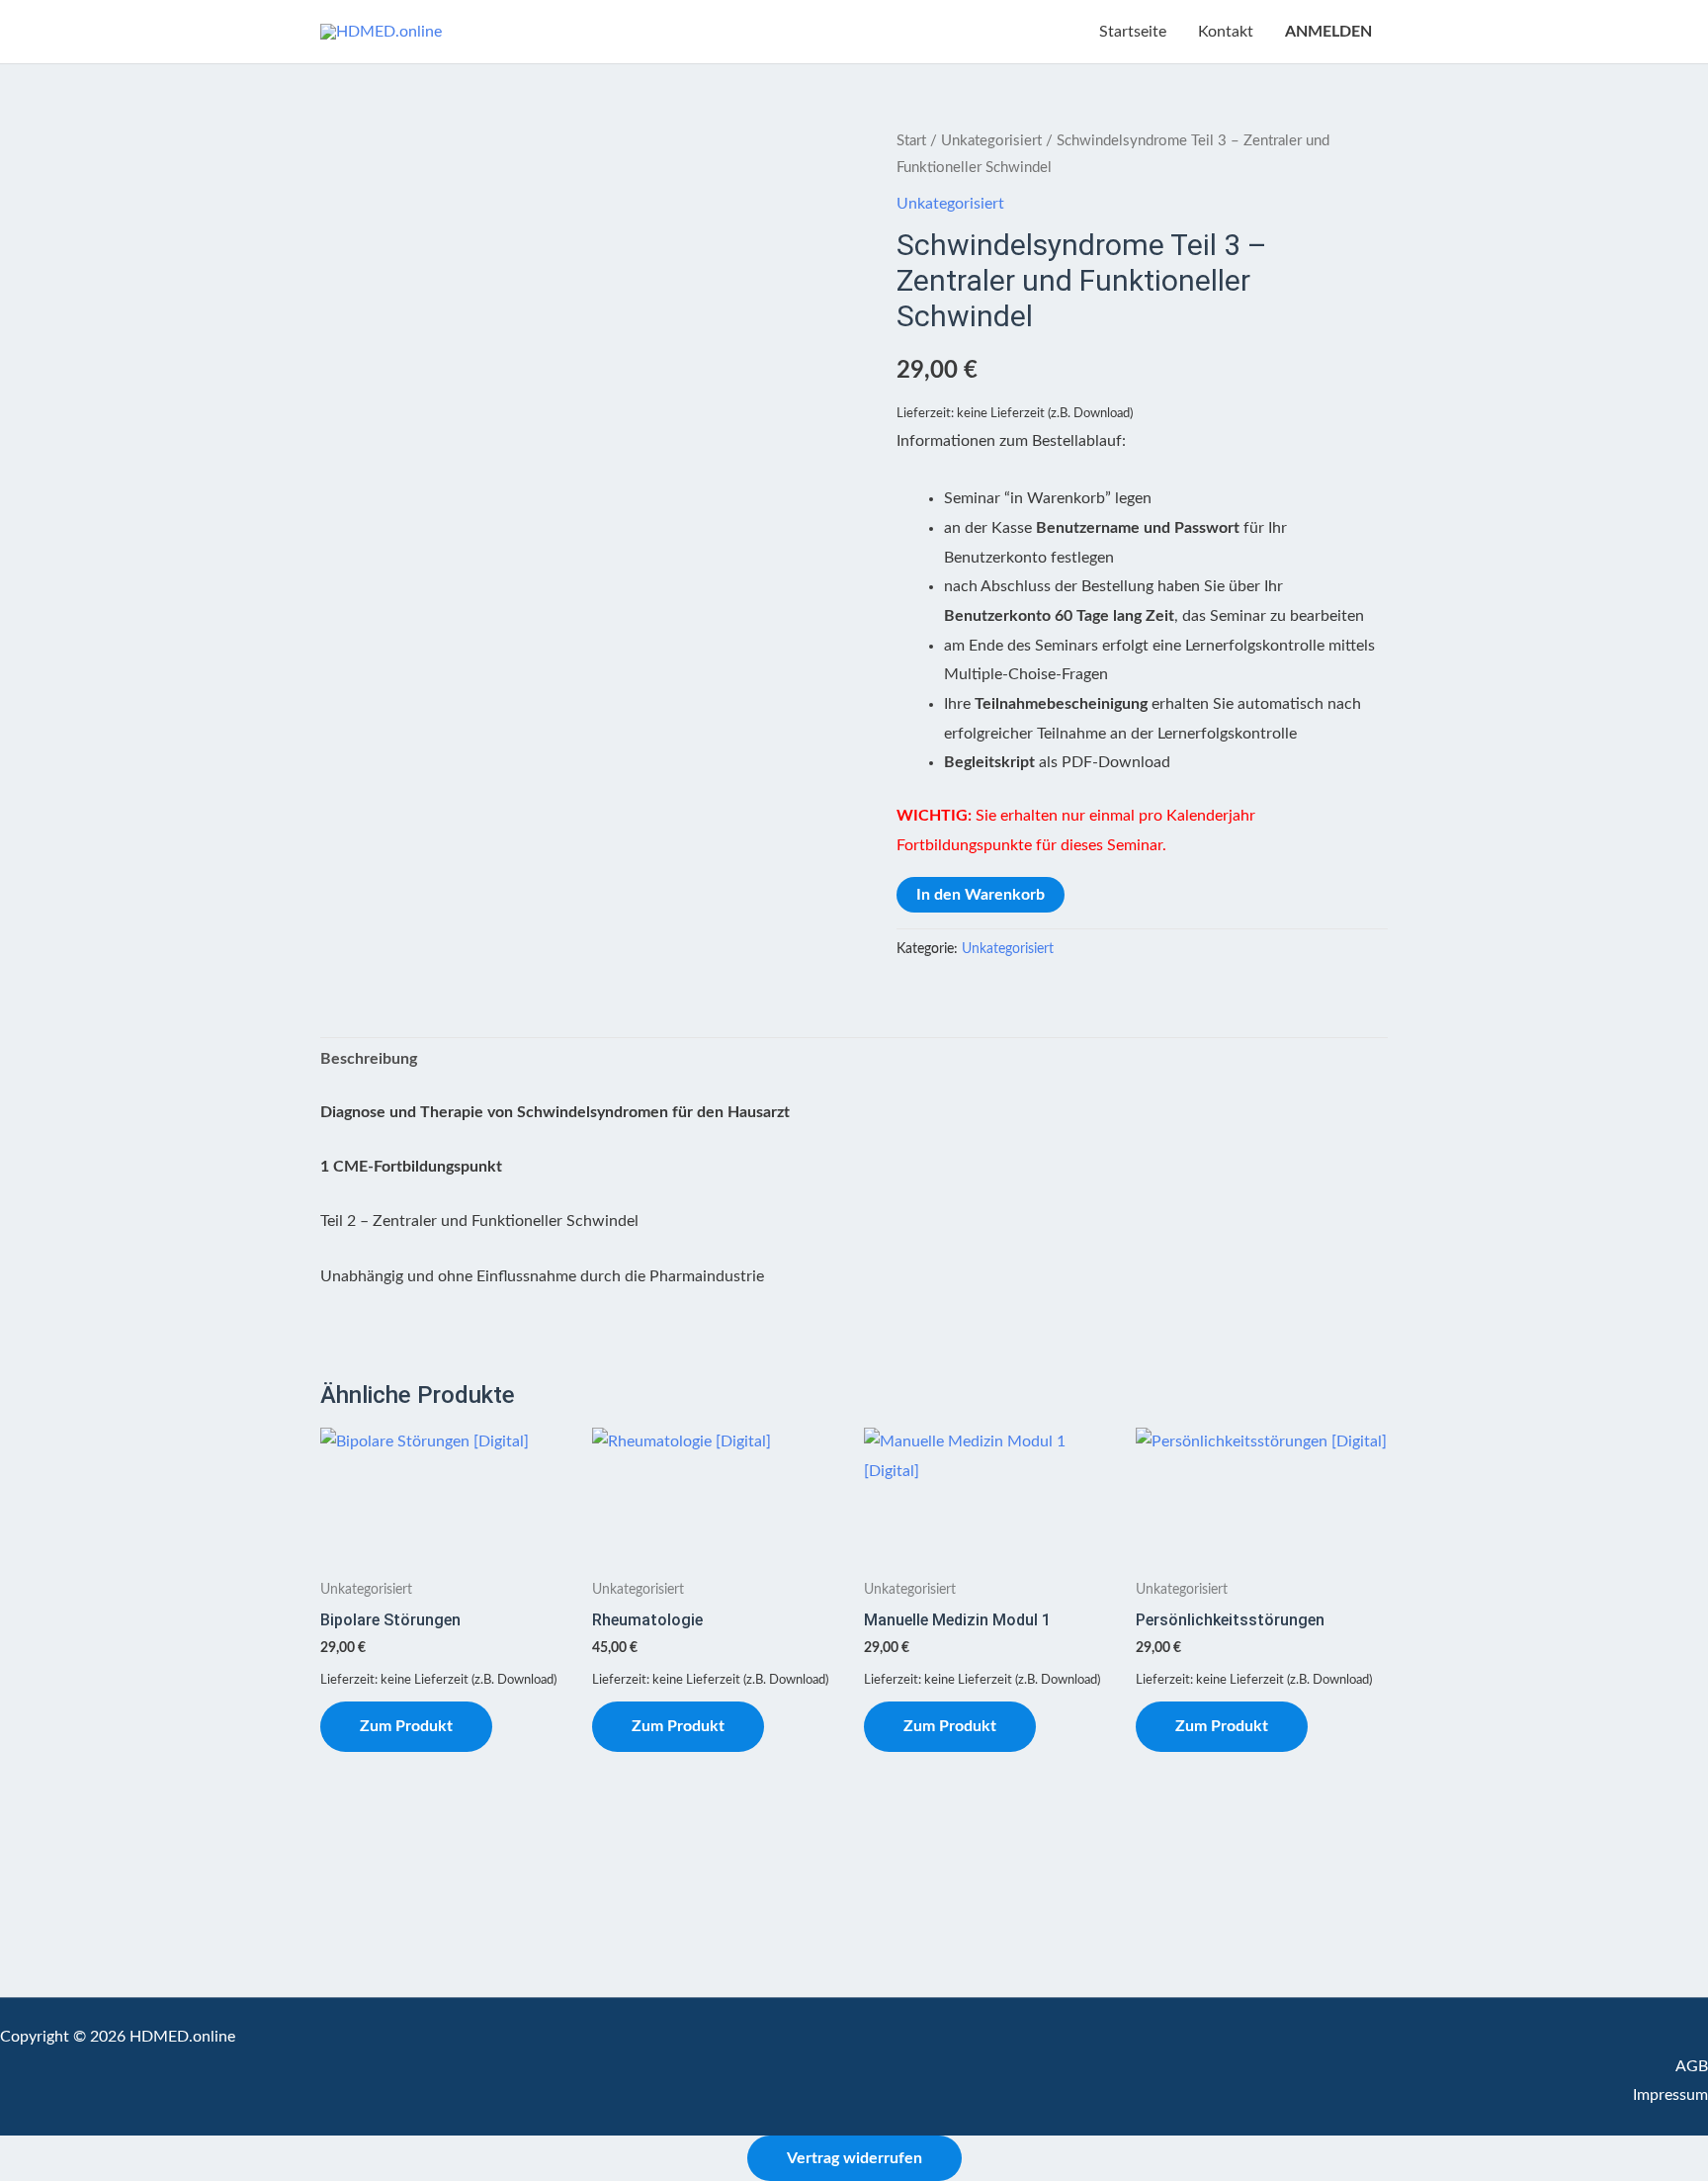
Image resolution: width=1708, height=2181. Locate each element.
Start (911, 141)
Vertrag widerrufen (854, 2158)
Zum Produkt (406, 1726)
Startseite (1133, 32)
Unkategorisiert (991, 141)
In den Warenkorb (981, 895)
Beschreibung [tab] (369, 1059)
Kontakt (1226, 32)
